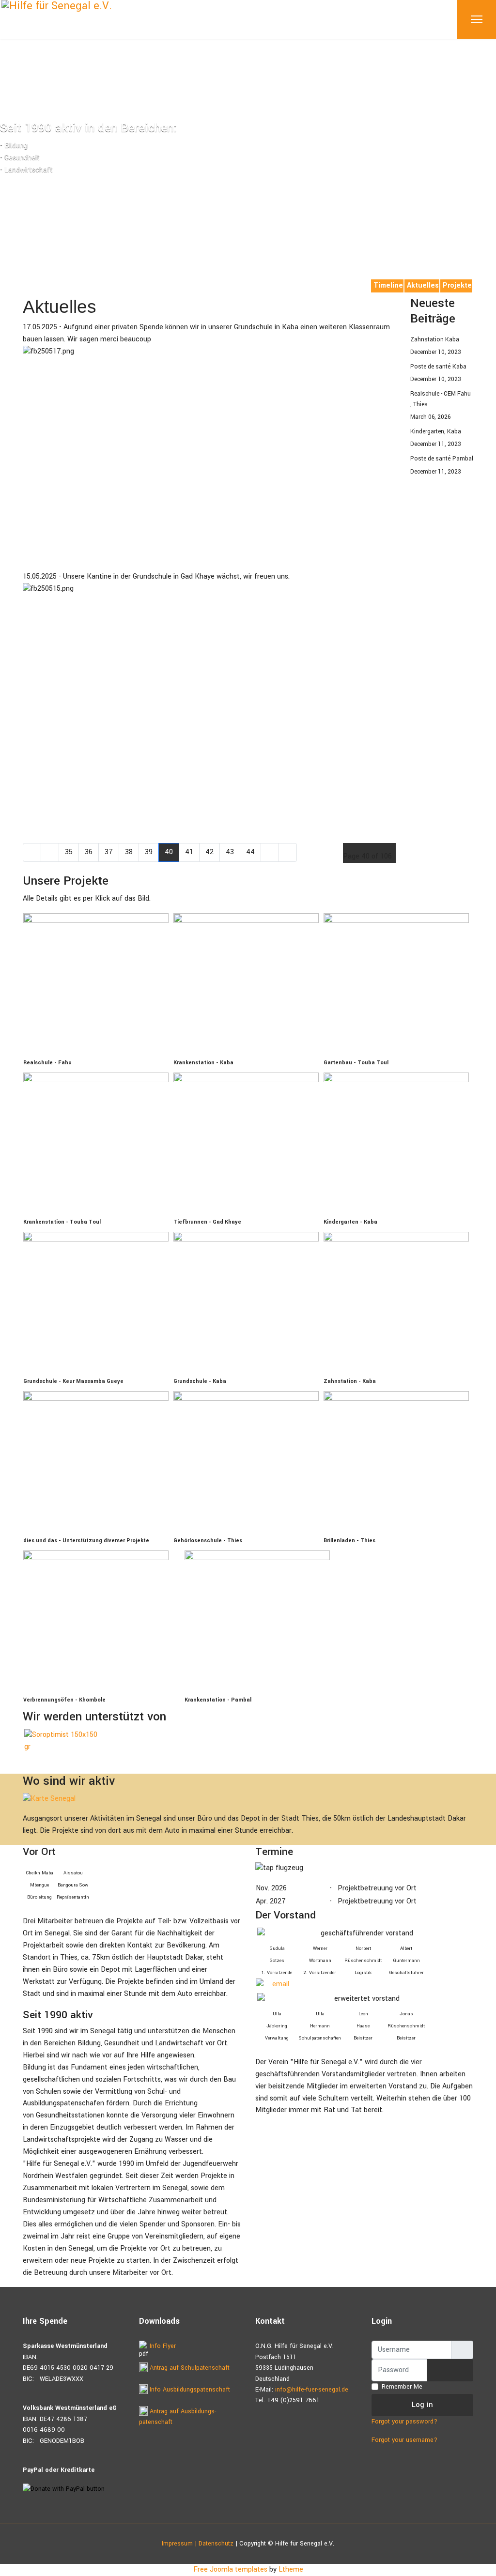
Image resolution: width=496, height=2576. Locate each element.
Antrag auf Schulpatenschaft (189, 2368)
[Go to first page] (32, 852)
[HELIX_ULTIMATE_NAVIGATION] (477, 19)
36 (89, 852)
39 (149, 852)
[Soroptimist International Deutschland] (65, 1741)
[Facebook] (26, 284)
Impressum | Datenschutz (198, 2544)
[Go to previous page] (50, 852)
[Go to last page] (288, 852)
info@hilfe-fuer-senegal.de (312, 2390)
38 (129, 852)
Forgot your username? (404, 2440)
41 (189, 852)
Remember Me (402, 2387)
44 (250, 852)
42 (209, 852)
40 (169, 852)
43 (230, 852)
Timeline (388, 285)
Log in (423, 2405)
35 (69, 852)
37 (109, 852)
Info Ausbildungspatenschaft (189, 2390)
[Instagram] (41, 284)
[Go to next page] (270, 852)
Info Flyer (162, 2346)
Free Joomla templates (230, 2569)
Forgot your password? (404, 2422)
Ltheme (291, 2569)
